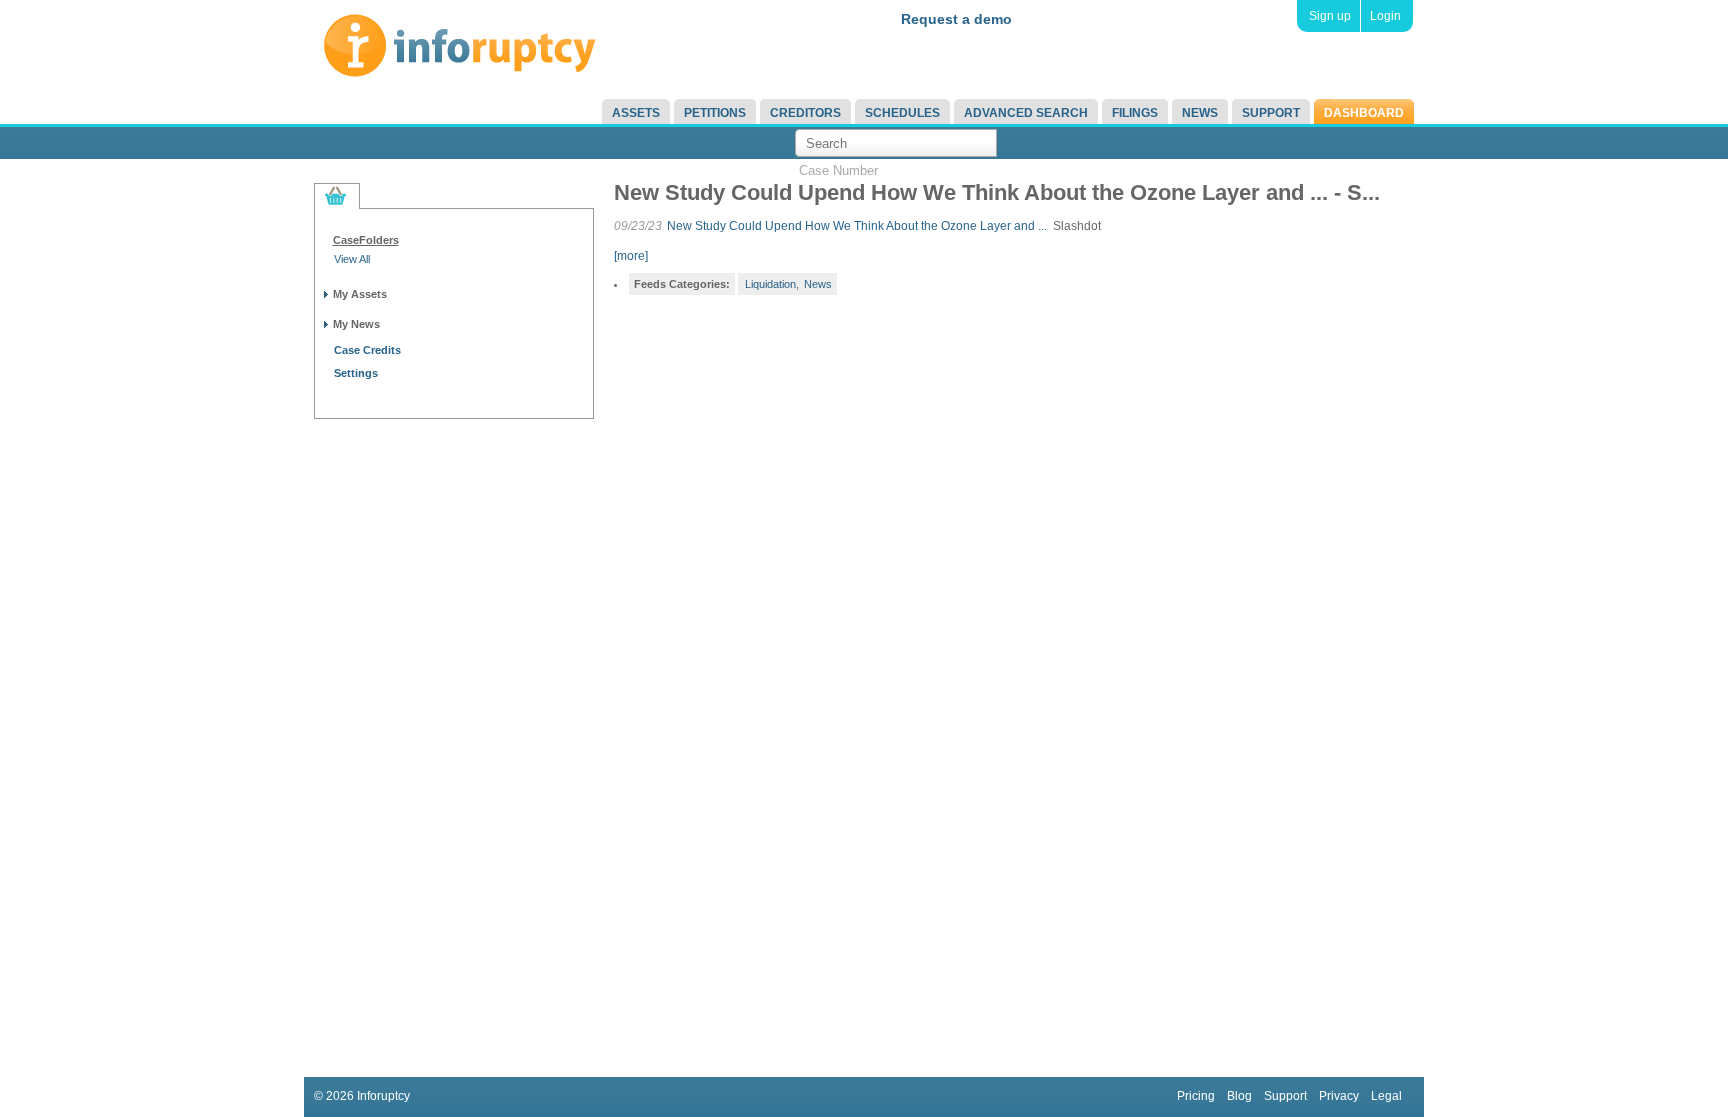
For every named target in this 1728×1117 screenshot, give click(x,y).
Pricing (1196, 1096)
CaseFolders (366, 240)
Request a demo (956, 19)
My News (356, 324)
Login (1385, 16)
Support (1271, 113)
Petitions (715, 113)
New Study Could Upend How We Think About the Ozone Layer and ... (857, 226)
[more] (631, 256)
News (1200, 113)
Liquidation (770, 284)
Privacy (1339, 1096)
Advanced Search (1026, 113)
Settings (356, 373)
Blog (1239, 1096)
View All (352, 259)
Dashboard (1364, 113)
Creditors (805, 113)
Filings (1135, 113)
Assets (636, 113)
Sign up (1330, 16)
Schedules (902, 113)
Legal (1386, 1096)
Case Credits (367, 350)
